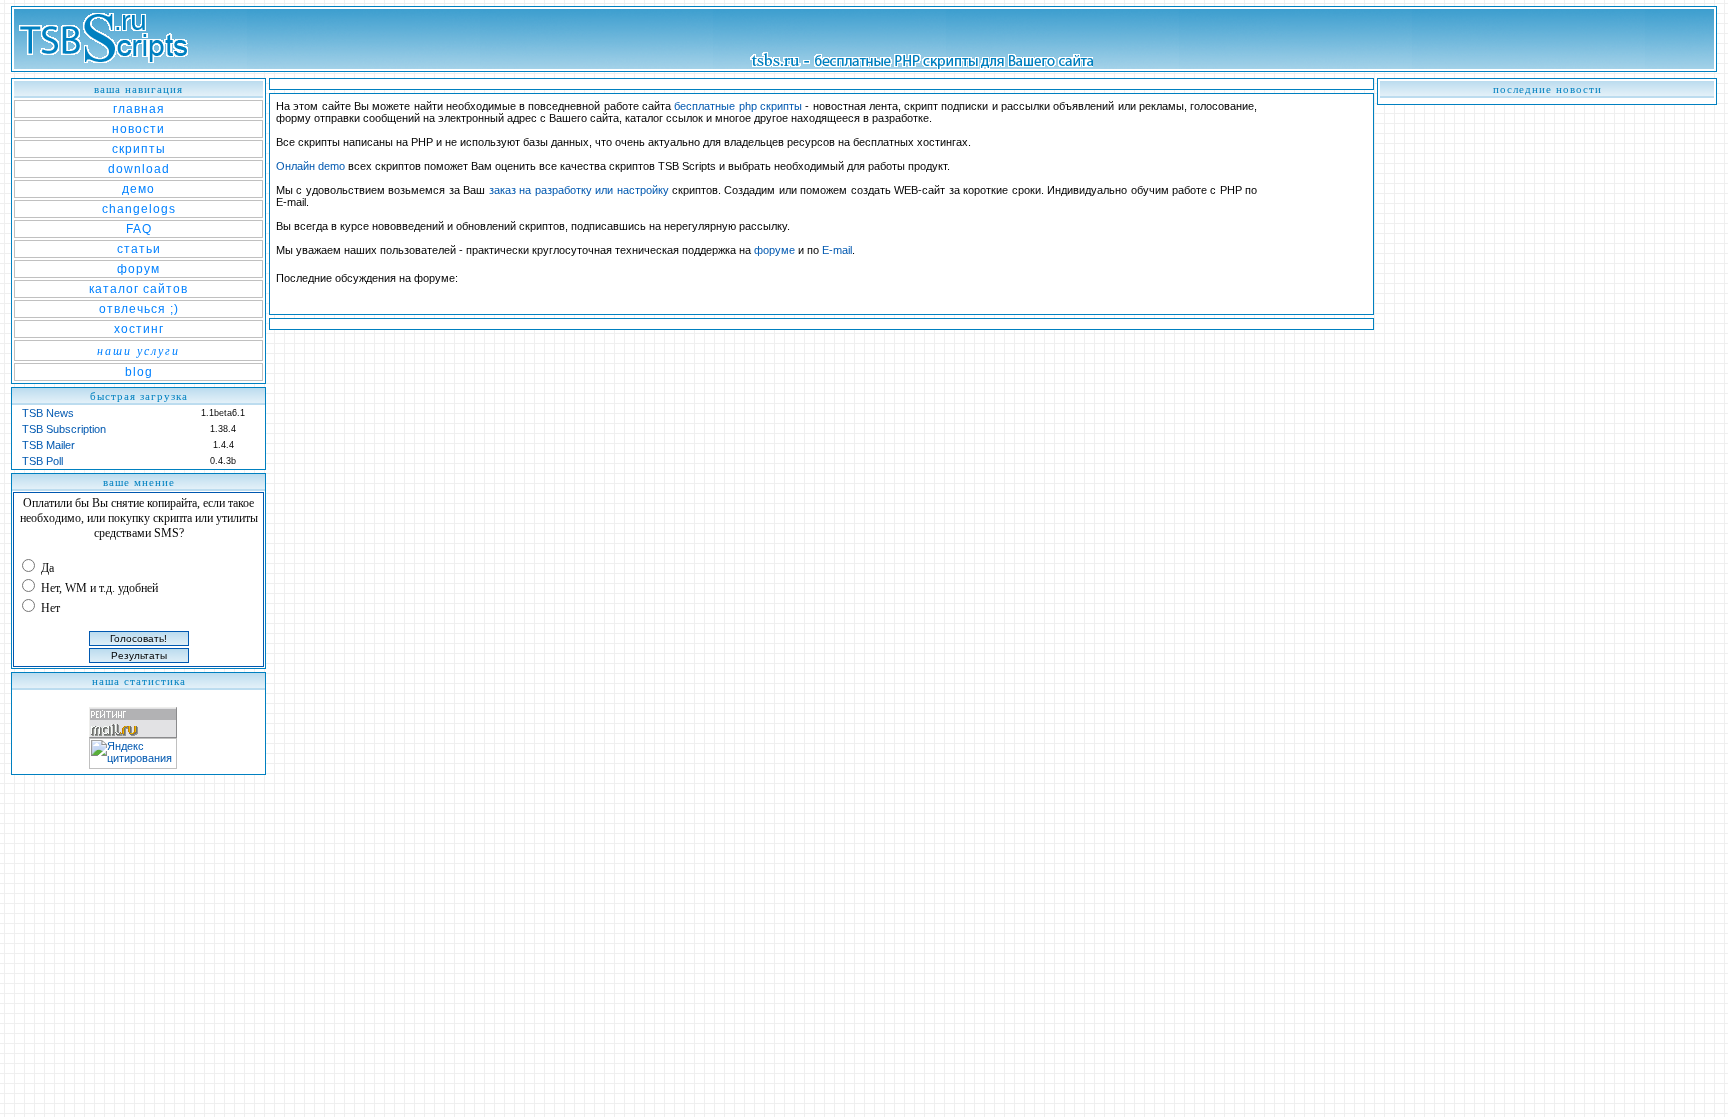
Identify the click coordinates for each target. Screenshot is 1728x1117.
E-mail (837, 250)
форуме (774, 250)
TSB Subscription (64, 429)
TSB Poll (42, 461)
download (139, 169)
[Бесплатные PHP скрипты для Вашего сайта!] (109, 65)
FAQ (139, 229)
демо (138, 189)
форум (138, 269)
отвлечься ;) (139, 309)
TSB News (48, 413)
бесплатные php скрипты (738, 106)
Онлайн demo (310, 166)
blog (139, 372)
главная (139, 109)
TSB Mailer (48, 445)
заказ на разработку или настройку (579, 190)
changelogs (139, 209)
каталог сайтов (138, 289)
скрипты (139, 149)
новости (138, 129)
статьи (139, 249)
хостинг (139, 329)
